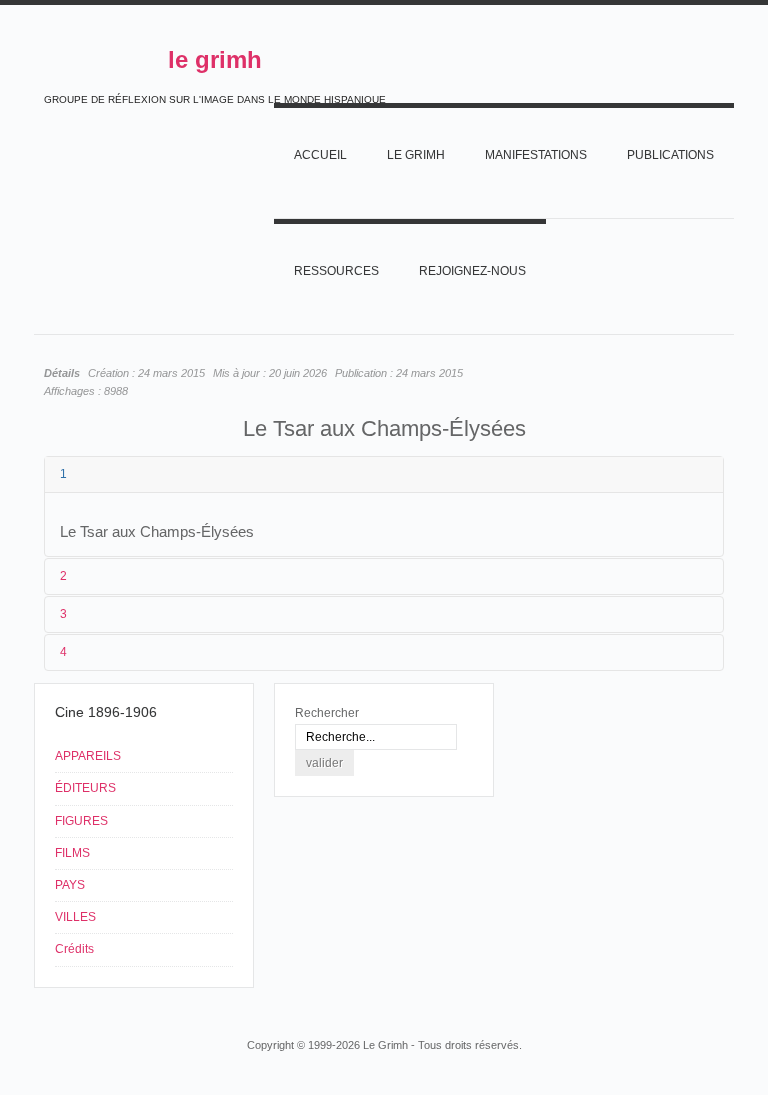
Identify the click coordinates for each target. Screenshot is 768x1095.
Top (712, 1007)
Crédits (74, 949)
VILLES (75, 917)
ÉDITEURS (85, 788)
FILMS (72, 853)
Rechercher (327, 713)
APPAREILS (88, 756)
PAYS (70, 885)
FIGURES (81, 821)
